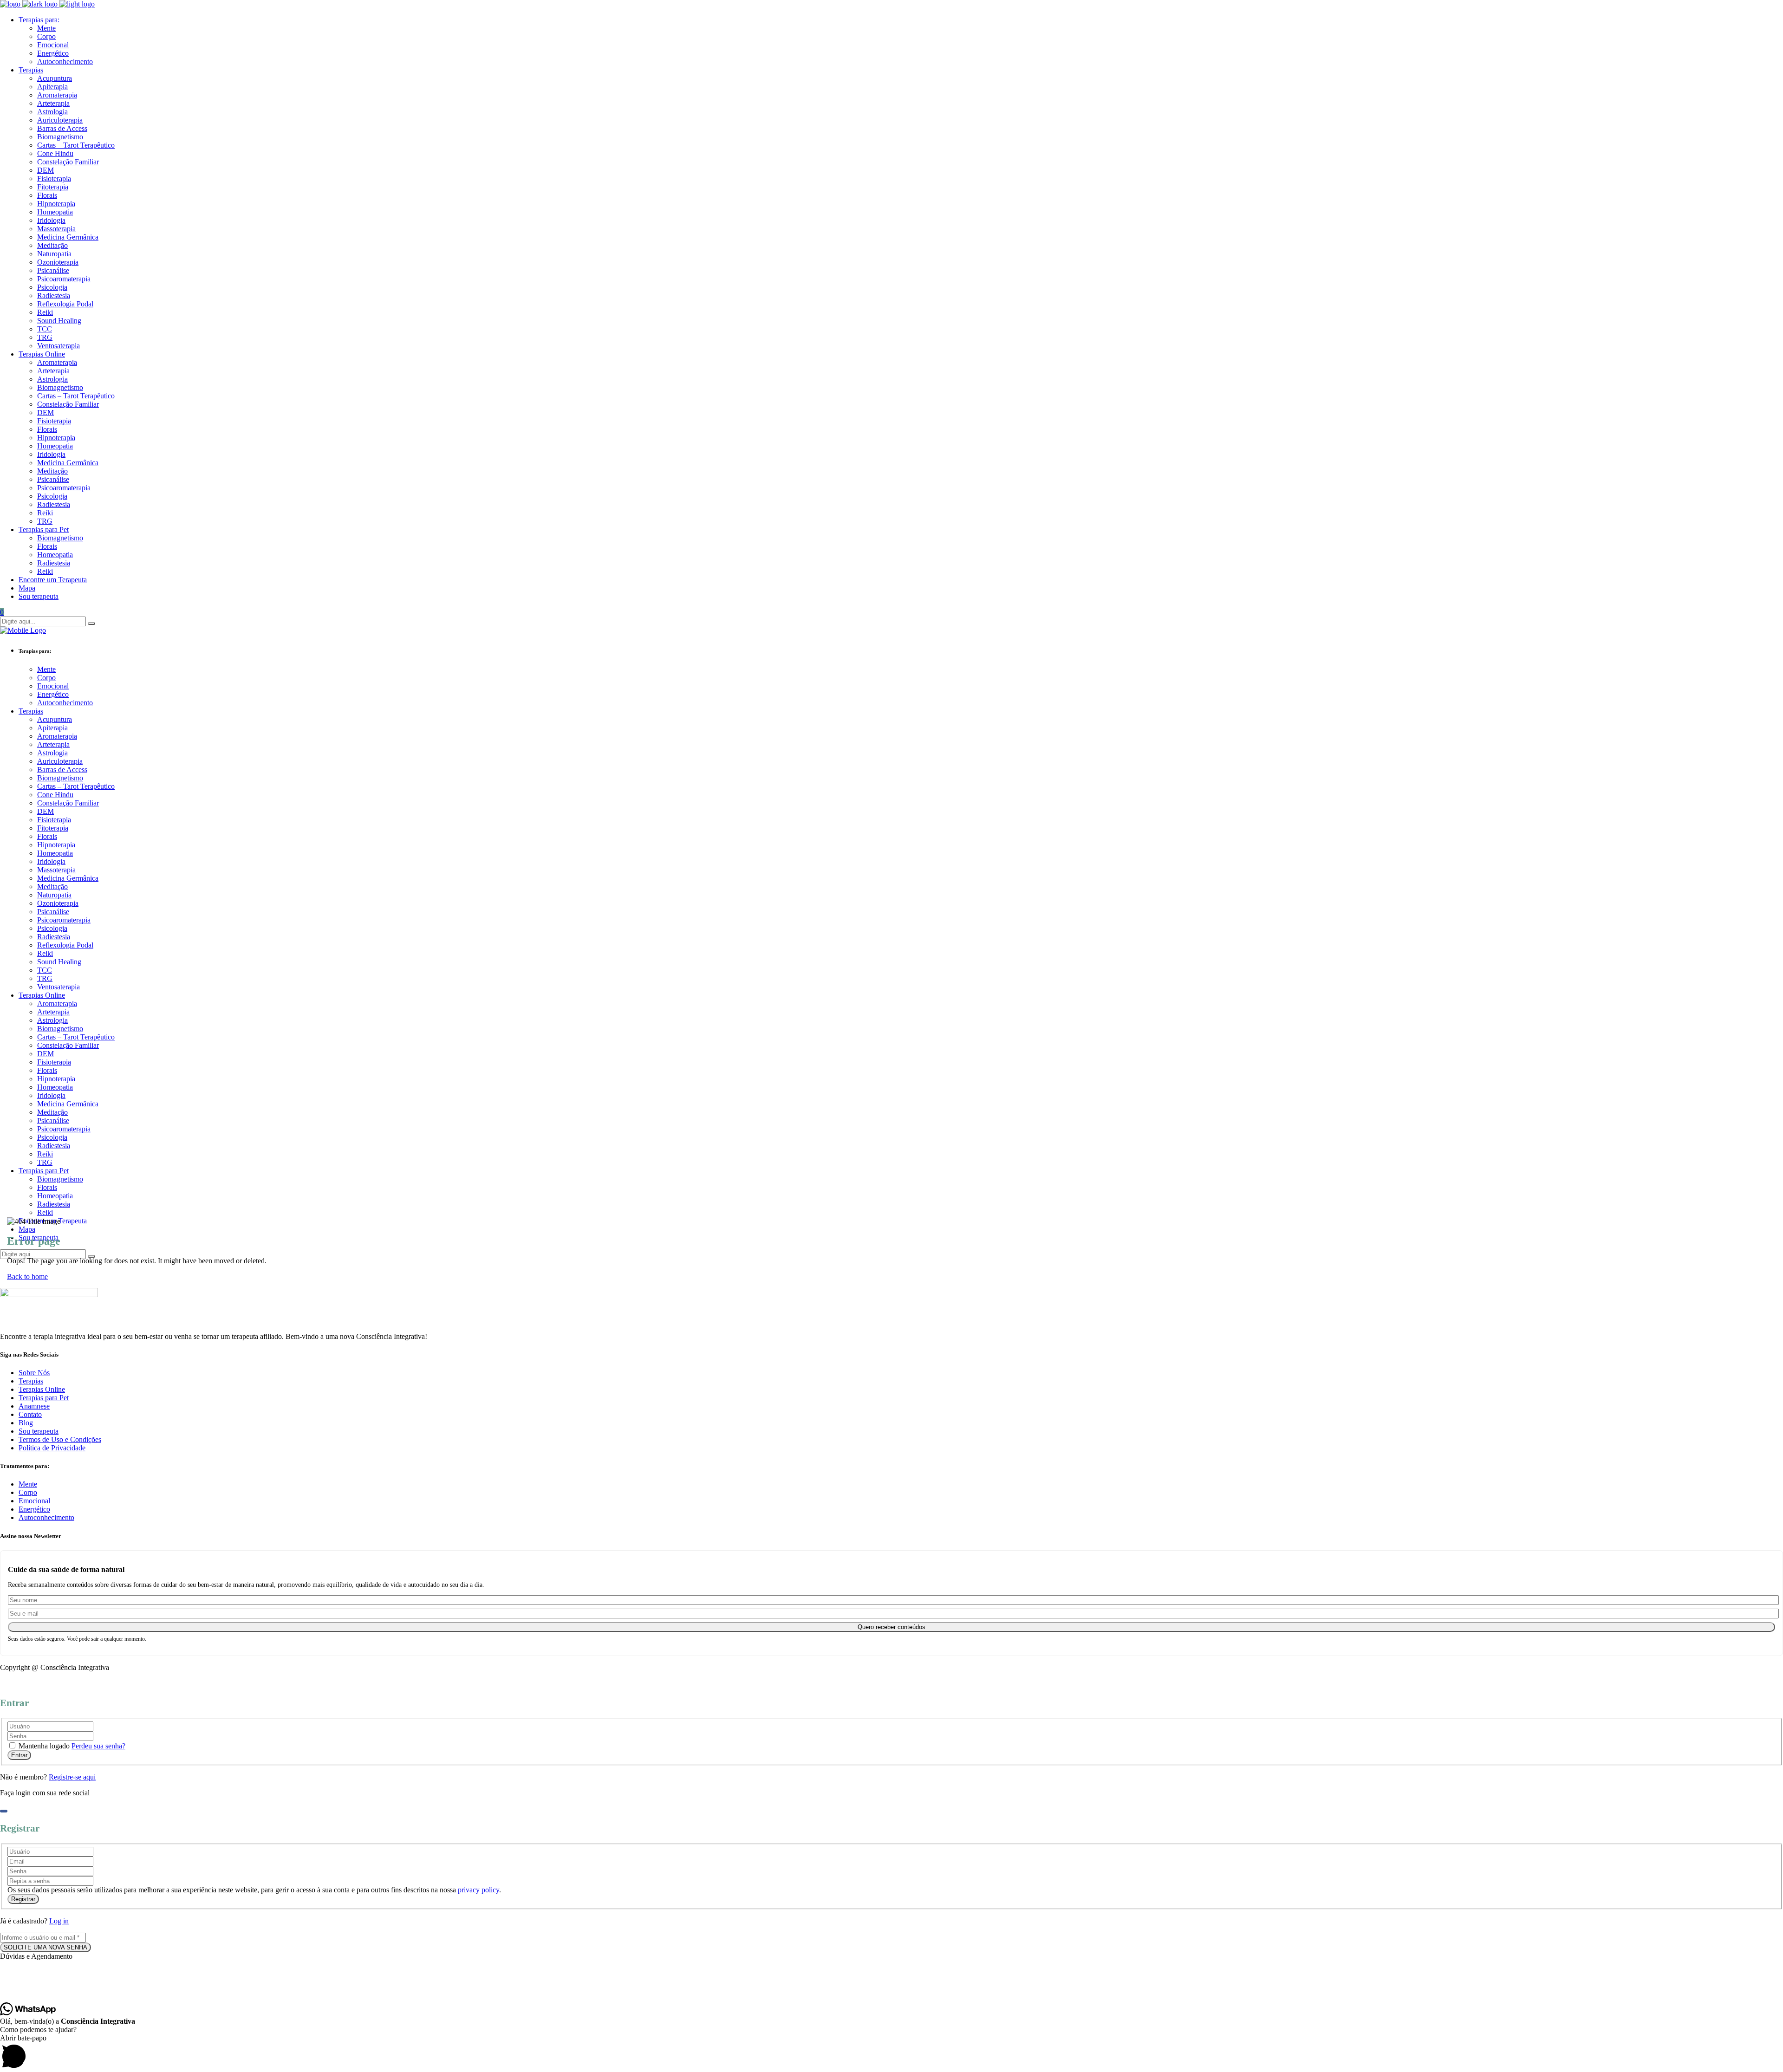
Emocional (34, 1501)
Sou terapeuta (39, 1431)
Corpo (28, 1492)
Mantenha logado (44, 1746)
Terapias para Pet (44, 1398)
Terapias (31, 1381)
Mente (28, 1484)
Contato (30, 1414)
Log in (59, 1921)
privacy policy (478, 1890)
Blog (26, 1423)
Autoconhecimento (46, 1517)
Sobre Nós (34, 1373)
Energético (34, 1509)
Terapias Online (42, 1389)
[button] (891, 1956)
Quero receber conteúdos (891, 1627)
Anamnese (34, 1406)
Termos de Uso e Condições (60, 1439)
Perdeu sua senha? (98, 1746)
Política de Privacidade (52, 1448)
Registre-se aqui (72, 1777)
